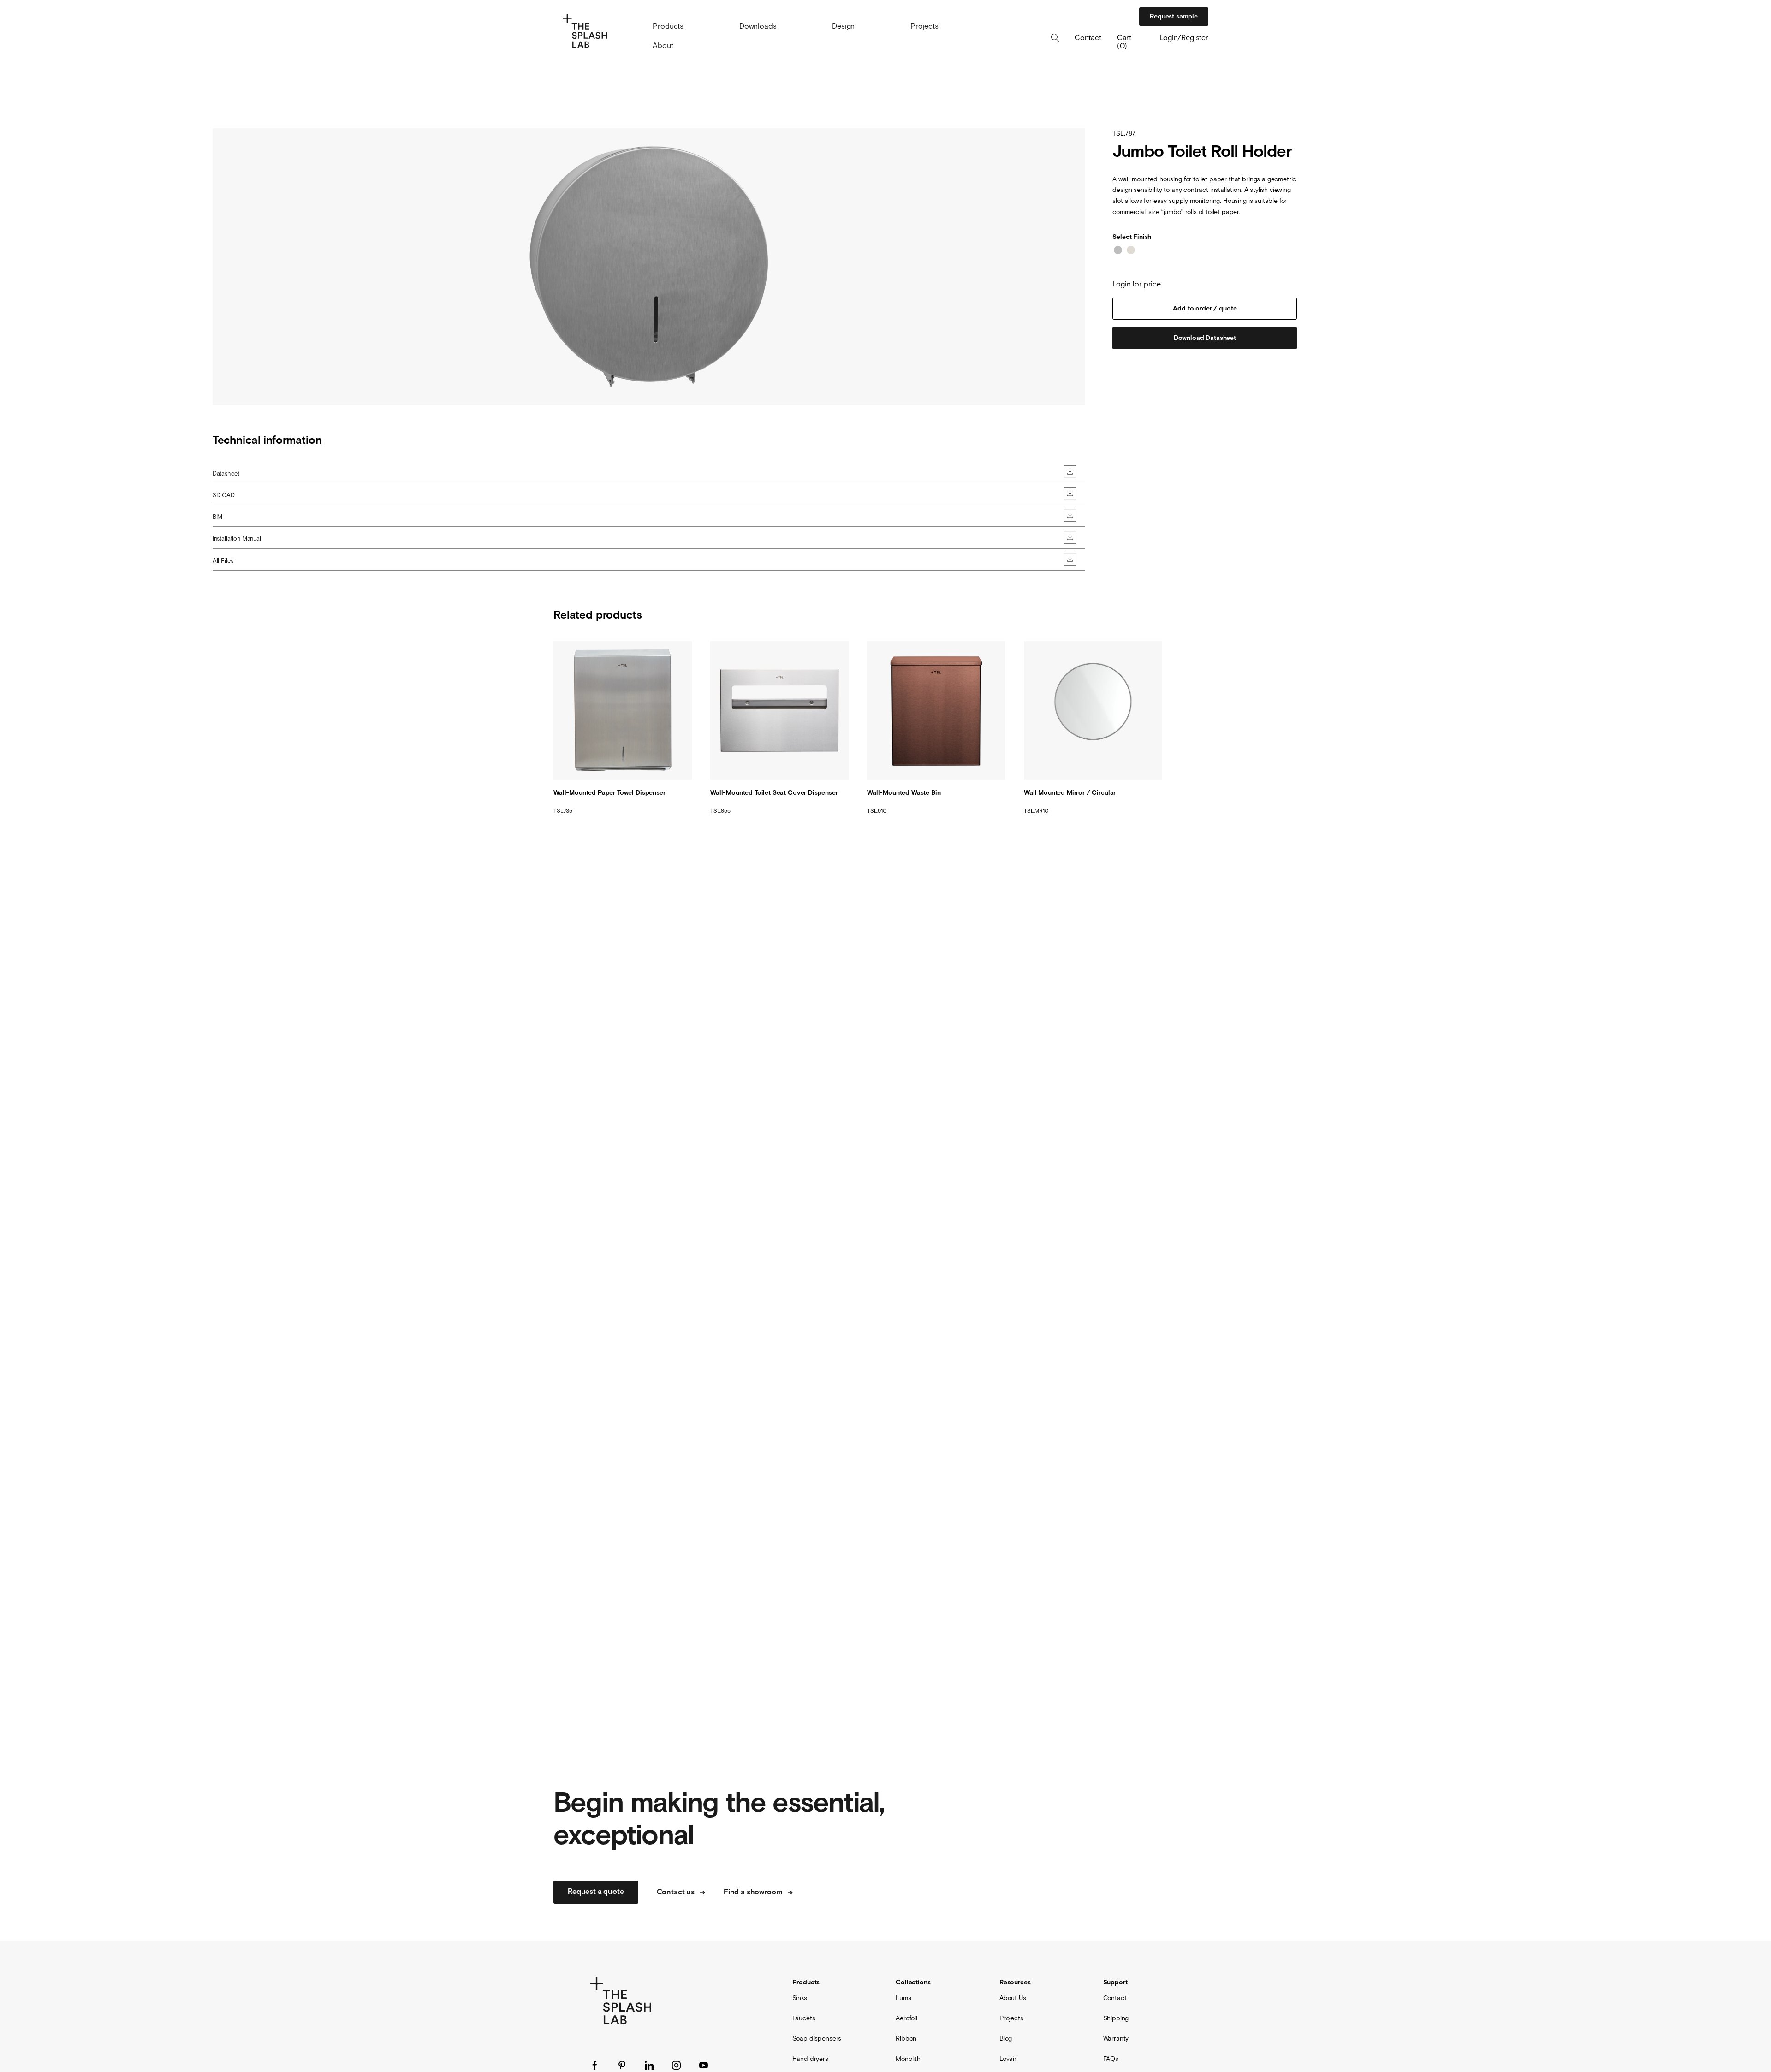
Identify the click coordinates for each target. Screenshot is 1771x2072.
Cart (1124, 37)
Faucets (804, 2018)
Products (668, 26)
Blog (1006, 2038)
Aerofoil (906, 2018)
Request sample (1174, 17)
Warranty (1116, 2038)
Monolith (908, 2059)
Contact (1088, 38)
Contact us (676, 1892)
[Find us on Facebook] (595, 2065)
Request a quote (596, 1892)
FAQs (1111, 2059)
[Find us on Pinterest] (622, 2065)
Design (843, 26)
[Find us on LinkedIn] (649, 2065)
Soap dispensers (817, 2038)
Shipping (1116, 2018)
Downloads (758, 26)
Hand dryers (810, 2059)
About (663, 45)
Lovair (1008, 2059)
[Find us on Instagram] (676, 2065)
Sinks (800, 1998)
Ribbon (906, 2038)
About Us (1013, 1998)
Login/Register (1184, 37)
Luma (903, 1998)
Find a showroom (753, 1892)
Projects (924, 26)
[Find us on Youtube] (704, 2065)
